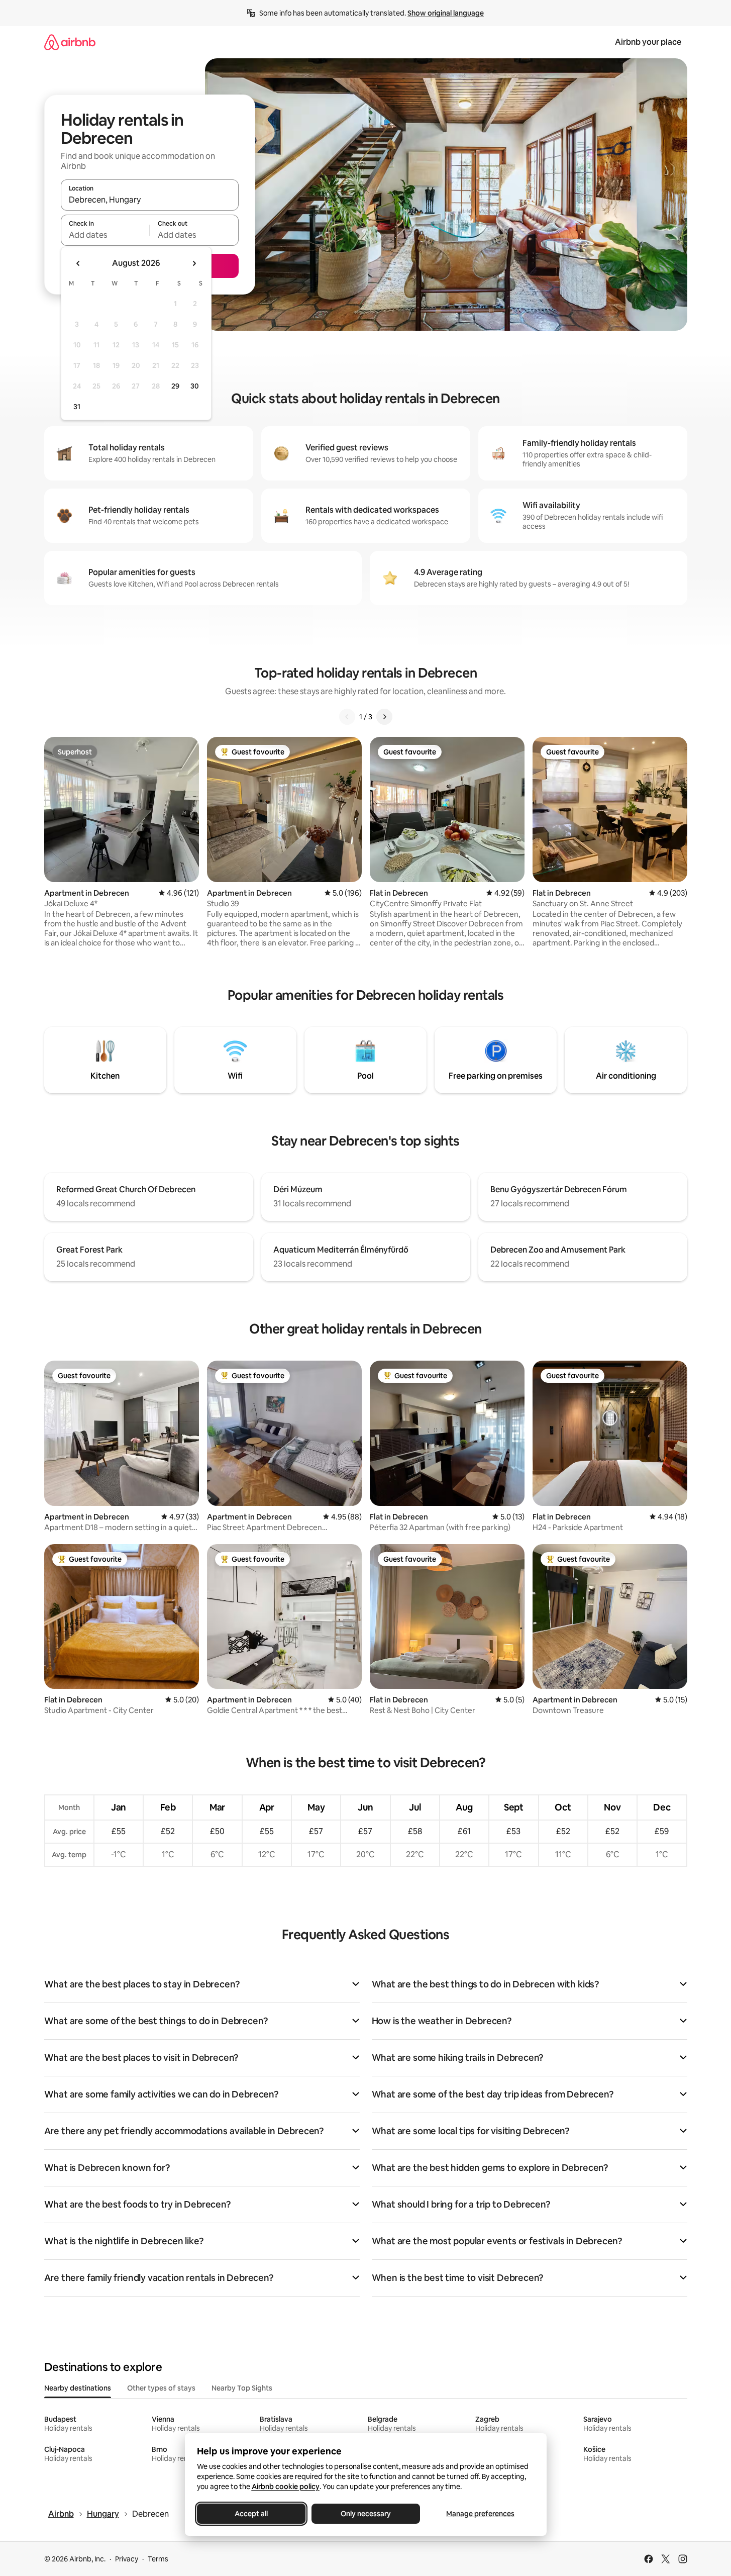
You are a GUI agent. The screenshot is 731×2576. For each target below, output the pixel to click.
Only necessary (366, 2514)
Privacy (127, 2559)
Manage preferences (480, 2514)
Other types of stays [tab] (161, 2388)
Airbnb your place (648, 42)
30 (195, 386)
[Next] (384, 717)
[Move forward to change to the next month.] (194, 263)
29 (175, 386)
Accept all (251, 2514)
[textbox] (105, 235)
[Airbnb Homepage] (70, 42)
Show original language (446, 13)
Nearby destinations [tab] (78, 2388)
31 (77, 407)
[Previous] (347, 717)
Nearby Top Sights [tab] (242, 2388)
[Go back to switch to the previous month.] (78, 263)
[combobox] (150, 200)
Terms (158, 2559)
